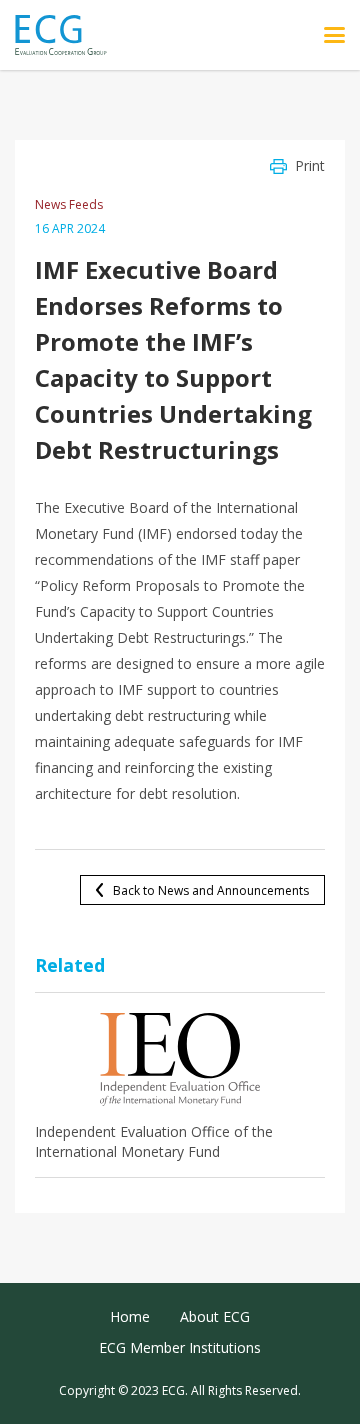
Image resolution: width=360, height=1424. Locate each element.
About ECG (215, 1316)
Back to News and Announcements (211, 890)
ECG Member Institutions (180, 1347)
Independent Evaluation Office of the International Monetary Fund (154, 1141)
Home (130, 1316)
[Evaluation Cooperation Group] (68, 35)
